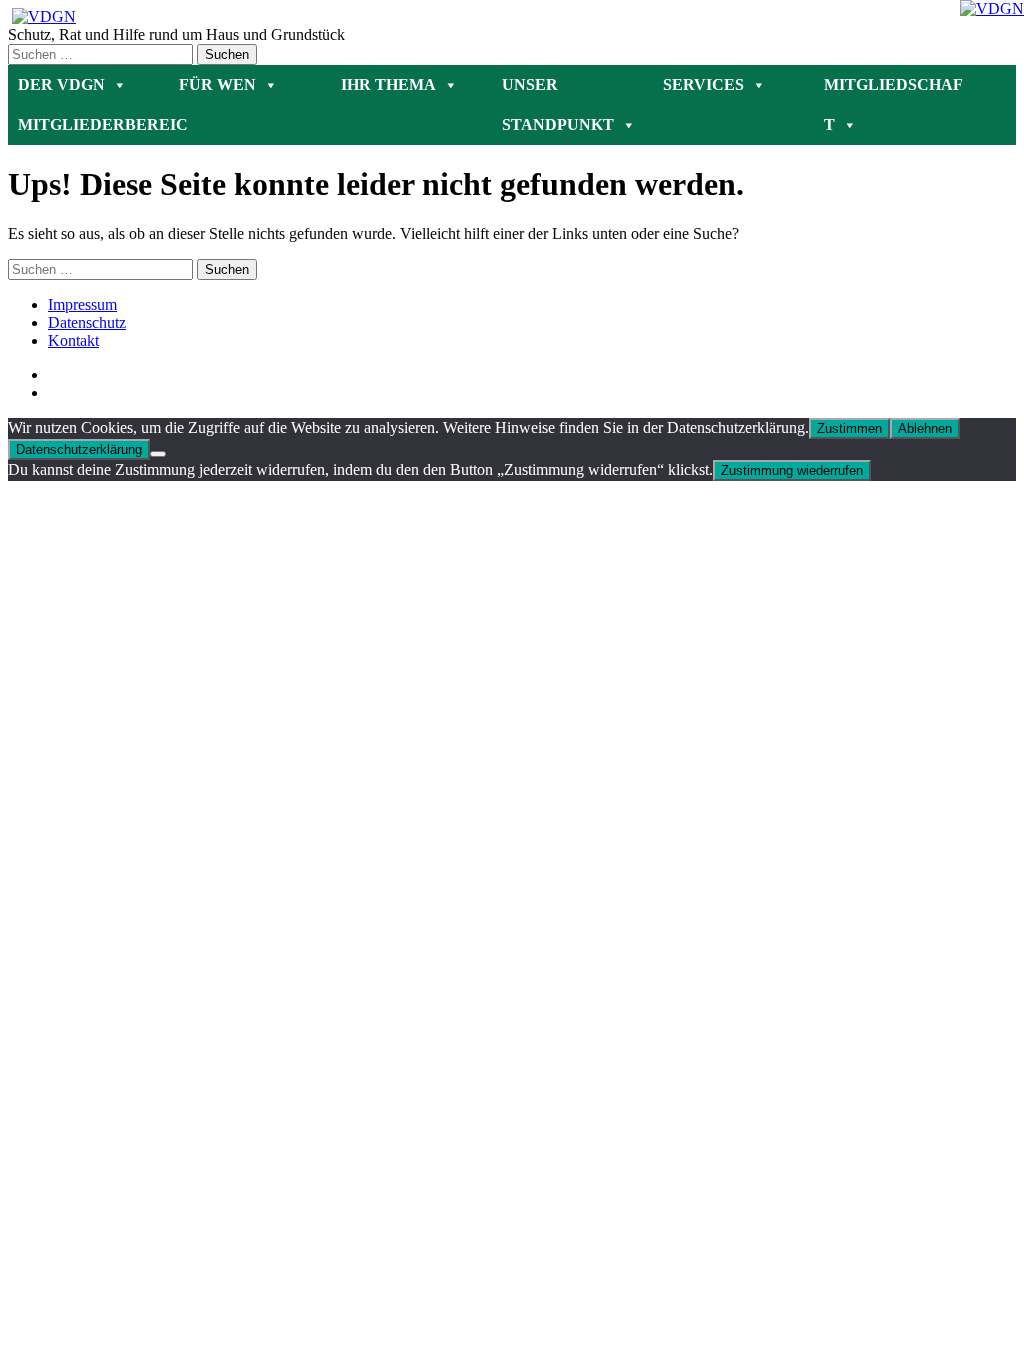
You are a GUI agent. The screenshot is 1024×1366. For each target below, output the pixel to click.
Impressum (82, 304)
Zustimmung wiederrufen (792, 470)
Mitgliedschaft (893, 90)
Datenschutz (87, 322)
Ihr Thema (388, 84)
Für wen (217, 84)
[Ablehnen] (158, 454)
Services (703, 84)
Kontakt (73, 340)
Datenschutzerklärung (79, 449)
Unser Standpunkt (558, 90)
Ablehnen (925, 428)
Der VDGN (61, 84)
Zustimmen (849, 428)
